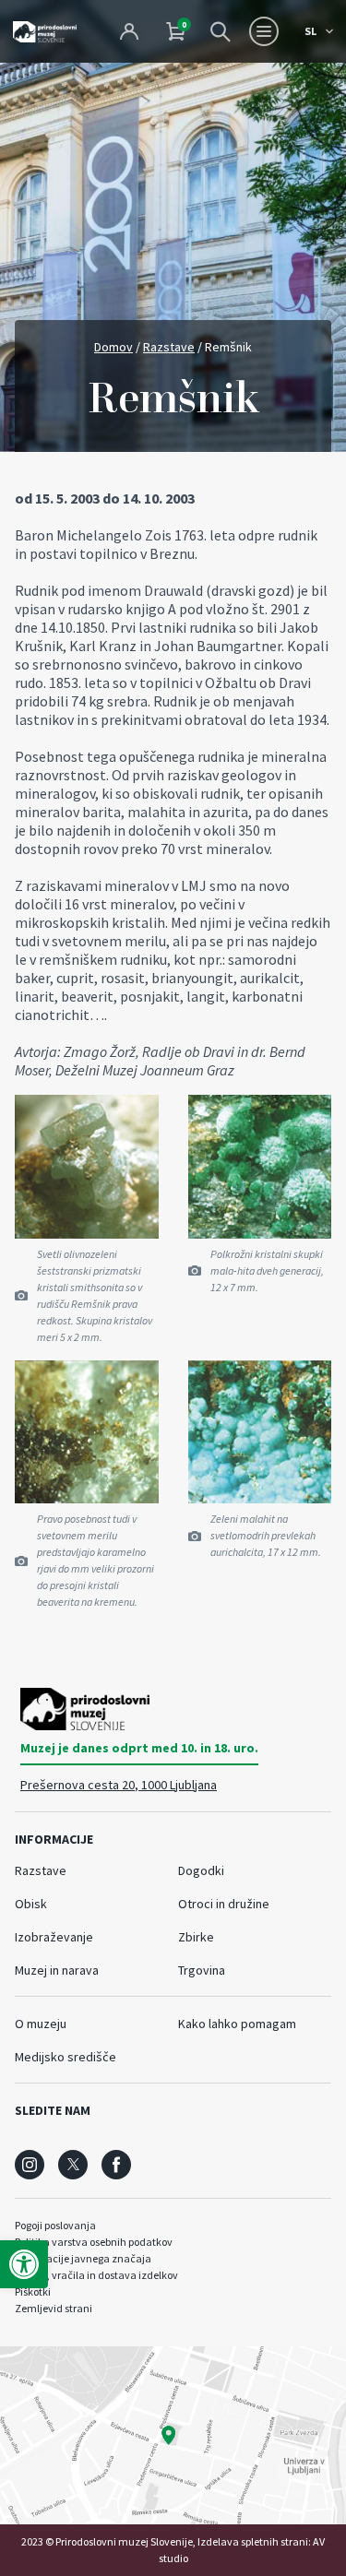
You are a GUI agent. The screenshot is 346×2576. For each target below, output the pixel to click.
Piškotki (33, 2291)
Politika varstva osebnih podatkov (94, 2242)
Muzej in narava (57, 1970)
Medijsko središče (66, 2057)
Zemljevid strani (54, 2308)
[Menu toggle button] (264, 31)
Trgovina (202, 1970)
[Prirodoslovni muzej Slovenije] (45, 31)
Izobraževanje (54, 1937)
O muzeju (41, 2024)
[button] (24, 2264)
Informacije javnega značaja (83, 2258)
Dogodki (201, 1870)
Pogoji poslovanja (55, 2225)
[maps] (173, 2435)
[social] (30, 2165)
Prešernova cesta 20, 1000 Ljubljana (119, 1785)
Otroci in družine (224, 1904)
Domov (113, 347)
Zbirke (196, 1937)
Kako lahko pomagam (237, 2024)
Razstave (169, 347)
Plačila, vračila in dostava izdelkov (96, 2275)
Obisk (31, 1904)
